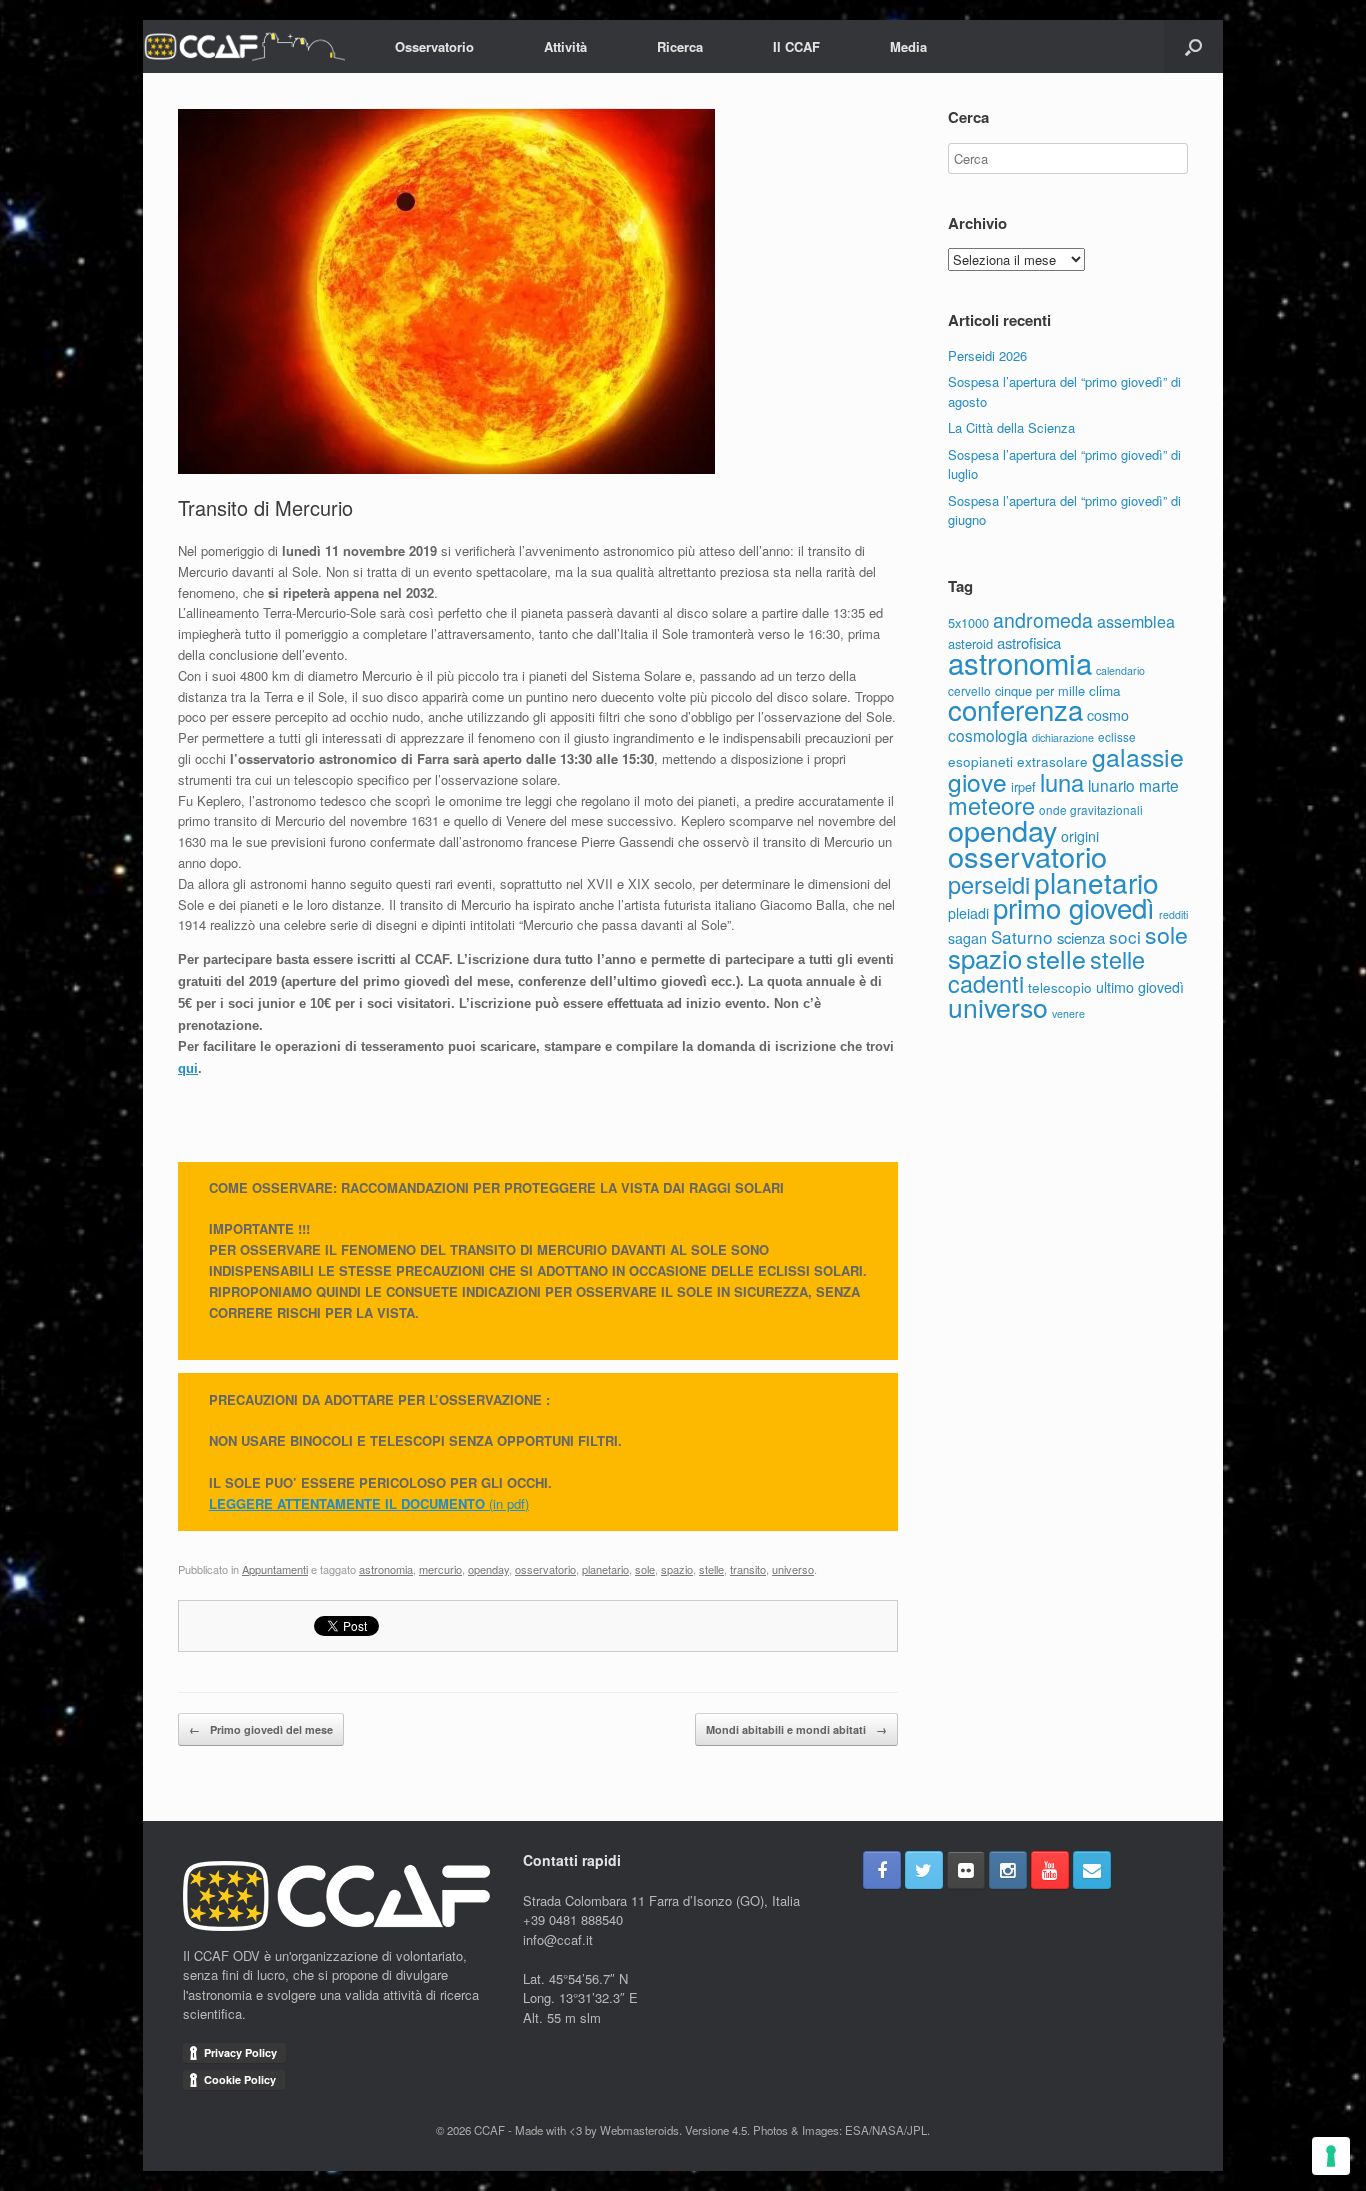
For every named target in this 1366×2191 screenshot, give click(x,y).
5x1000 (968, 622)
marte (1159, 785)
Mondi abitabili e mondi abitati (796, 1729)
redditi (1173, 914)
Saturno (1022, 936)
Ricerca (680, 46)
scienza (1081, 937)
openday (488, 1569)
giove (977, 781)
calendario (1120, 670)
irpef (1023, 786)
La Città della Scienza (1011, 427)
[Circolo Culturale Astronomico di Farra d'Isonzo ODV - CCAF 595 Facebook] (882, 1870)
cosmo (1108, 715)
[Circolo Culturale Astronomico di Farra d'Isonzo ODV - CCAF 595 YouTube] (1050, 1870)
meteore (991, 805)
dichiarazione (1063, 737)
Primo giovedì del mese (261, 1729)
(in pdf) (507, 1503)
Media (908, 46)
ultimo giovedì (1140, 987)
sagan (967, 938)
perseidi (989, 884)
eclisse (1117, 736)
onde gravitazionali (1091, 809)
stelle (711, 1569)
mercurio (440, 1569)
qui (188, 1068)
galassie (1138, 756)
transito (748, 1569)
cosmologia (988, 735)
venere (1068, 1013)
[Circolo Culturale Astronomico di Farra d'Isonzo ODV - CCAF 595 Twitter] (924, 1870)
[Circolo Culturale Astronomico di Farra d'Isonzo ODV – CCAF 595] (244, 46)
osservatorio (545, 1569)
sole (645, 1569)
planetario (605, 1569)
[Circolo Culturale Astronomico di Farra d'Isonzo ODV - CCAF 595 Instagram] (1008, 1870)
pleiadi (968, 913)
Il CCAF (796, 46)
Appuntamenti (275, 1569)
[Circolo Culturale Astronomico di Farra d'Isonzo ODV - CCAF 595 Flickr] (966, 1870)
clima (1105, 690)
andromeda (1043, 620)
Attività (565, 46)
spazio (677, 1569)
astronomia (386, 1569)
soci (1125, 936)
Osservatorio (434, 46)
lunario (1111, 785)
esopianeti (980, 761)
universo (793, 1569)
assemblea (1136, 621)
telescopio (1060, 987)
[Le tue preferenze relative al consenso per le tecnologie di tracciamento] (1331, 2156)
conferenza (1015, 709)
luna (1062, 782)
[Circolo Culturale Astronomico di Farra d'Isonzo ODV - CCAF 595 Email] (1092, 1870)
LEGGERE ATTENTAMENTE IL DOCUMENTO (347, 1503)
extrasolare (1052, 761)
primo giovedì (1074, 907)
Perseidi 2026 (987, 355)
